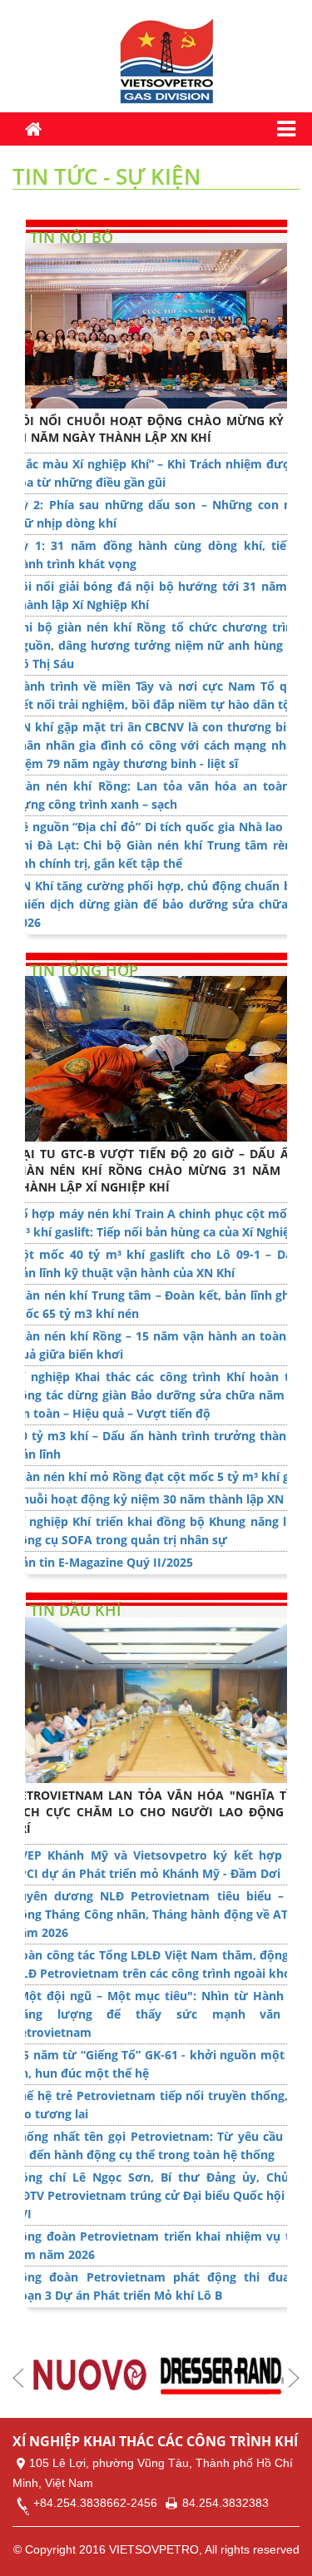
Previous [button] (18, 2378)
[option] (90, 2375)
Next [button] (294, 2378)
